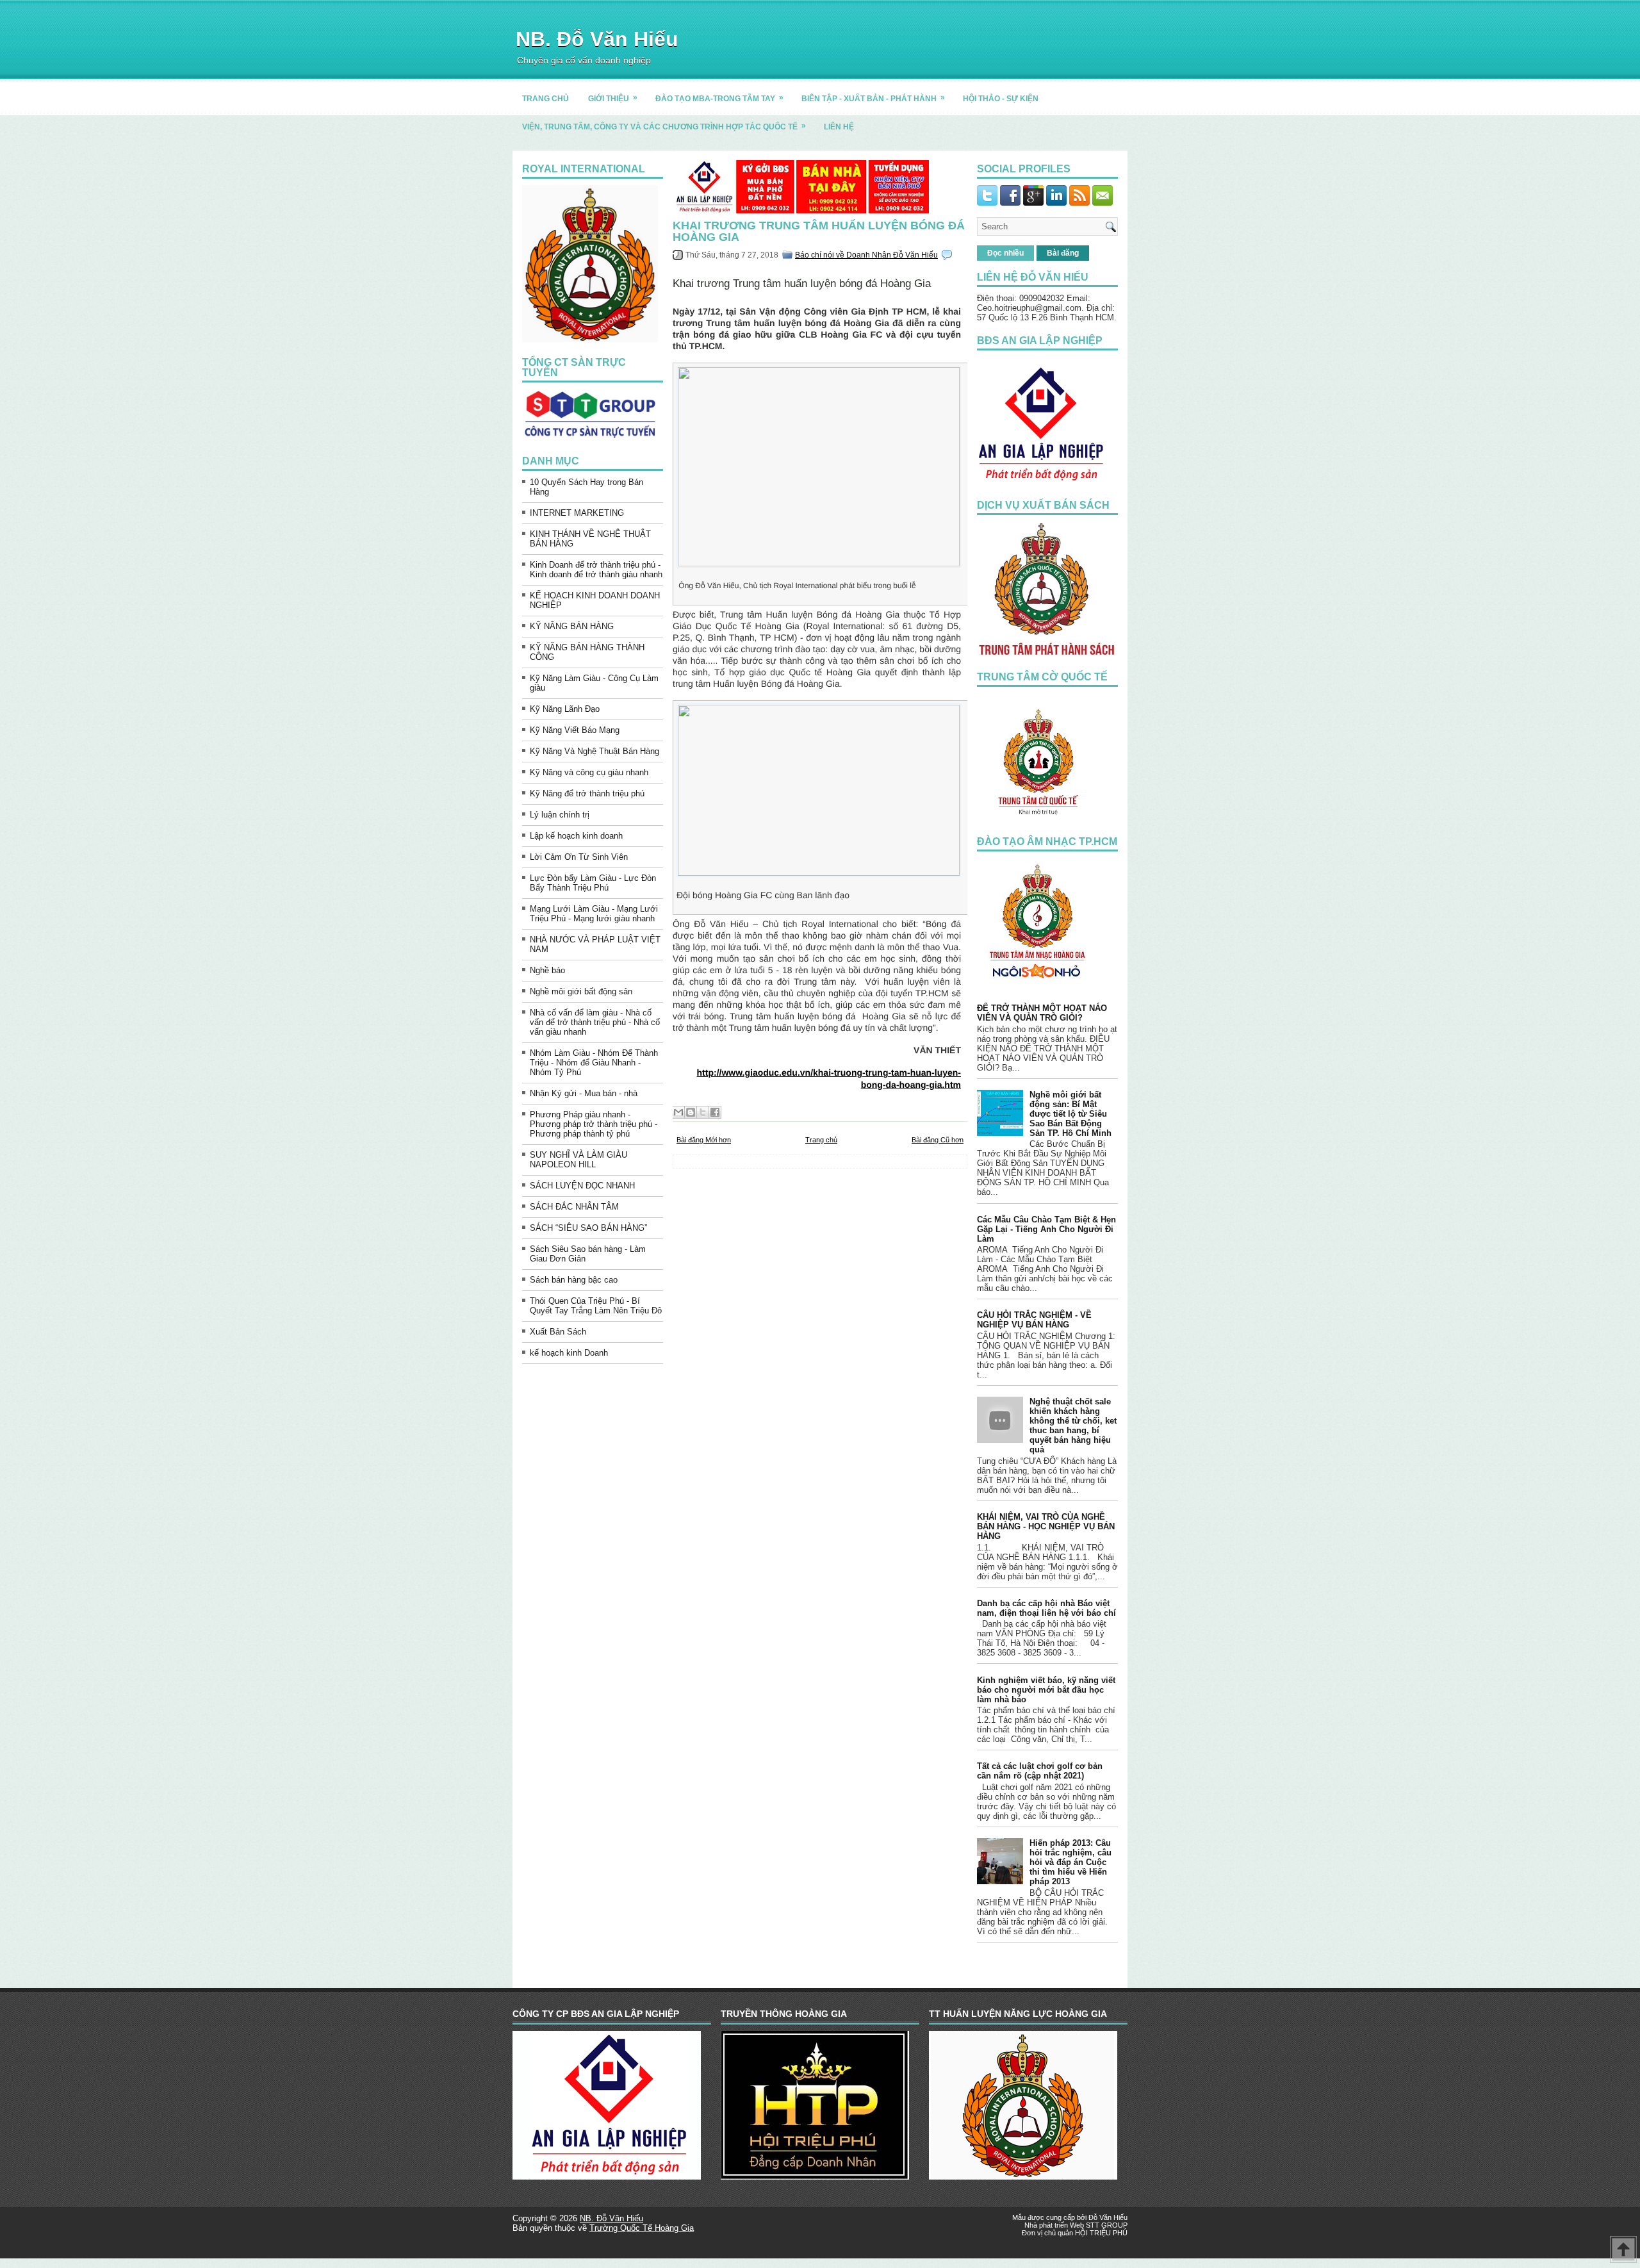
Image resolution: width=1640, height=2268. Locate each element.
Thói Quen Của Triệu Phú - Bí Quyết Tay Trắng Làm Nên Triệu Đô (596, 1306)
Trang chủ (821, 1140)
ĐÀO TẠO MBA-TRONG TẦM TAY (719, 98)
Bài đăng (1063, 253)
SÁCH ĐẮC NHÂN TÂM (574, 1207)
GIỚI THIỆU (613, 98)
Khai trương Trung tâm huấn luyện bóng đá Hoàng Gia (819, 231)
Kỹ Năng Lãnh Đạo (565, 709)
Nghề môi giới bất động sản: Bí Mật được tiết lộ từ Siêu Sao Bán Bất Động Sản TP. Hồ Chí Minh (1070, 1114)
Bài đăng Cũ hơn (938, 1140)
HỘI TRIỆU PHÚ (1101, 2233)
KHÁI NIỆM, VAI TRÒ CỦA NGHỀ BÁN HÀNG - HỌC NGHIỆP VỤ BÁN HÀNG (1046, 1526)
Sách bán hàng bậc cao (574, 1280)
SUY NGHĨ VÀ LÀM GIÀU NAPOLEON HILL (578, 1160)
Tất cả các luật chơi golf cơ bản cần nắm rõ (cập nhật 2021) (1040, 1771)
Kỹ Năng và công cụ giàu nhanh (589, 772)
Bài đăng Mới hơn (704, 1140)
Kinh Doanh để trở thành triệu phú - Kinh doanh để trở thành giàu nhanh (596, 570)
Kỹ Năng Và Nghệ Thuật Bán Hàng (594, 751)
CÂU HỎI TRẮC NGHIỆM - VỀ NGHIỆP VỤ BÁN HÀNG (1034, 1320)
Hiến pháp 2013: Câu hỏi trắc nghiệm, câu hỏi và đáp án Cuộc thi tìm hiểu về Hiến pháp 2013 (1070, 1862)
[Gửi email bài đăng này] (678, 1112)
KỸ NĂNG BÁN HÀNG (572, 626)
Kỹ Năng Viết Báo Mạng (575, 730)
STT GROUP (1107, 2225)
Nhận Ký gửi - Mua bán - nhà (584, 1093)
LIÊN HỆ (839, 127)
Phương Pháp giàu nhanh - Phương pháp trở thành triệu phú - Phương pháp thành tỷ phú (594, 1124)
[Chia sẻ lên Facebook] (715, 1112)
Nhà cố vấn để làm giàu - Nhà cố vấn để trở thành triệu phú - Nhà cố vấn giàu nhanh (595, 1022)
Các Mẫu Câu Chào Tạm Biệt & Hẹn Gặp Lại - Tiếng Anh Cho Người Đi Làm (1046, 1229)
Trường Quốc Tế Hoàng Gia (642, 2228)
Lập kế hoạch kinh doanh (576, 836)
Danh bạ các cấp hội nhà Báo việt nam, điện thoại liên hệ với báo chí (1046, 1608)
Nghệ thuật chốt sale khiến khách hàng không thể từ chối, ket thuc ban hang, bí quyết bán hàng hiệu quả (1073, 1426)
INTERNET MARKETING (577, 513)
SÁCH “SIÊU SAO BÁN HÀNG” (588, 1228)
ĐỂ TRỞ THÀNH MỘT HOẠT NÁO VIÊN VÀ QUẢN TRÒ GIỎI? (1042, 1013)
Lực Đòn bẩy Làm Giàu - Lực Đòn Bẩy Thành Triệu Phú (593, 883)
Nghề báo (547, 970)
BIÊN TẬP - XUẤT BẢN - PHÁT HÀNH (873, 98)
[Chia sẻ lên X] (703, 1112)
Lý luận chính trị (560, 815)
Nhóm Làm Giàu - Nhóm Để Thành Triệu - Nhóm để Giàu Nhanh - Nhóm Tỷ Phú (594, 1063)
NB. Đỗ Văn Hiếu (597, 39)
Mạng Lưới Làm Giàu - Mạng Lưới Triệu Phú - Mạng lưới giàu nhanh (594, 914)
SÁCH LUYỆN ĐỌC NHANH (582, 1186)
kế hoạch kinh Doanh (569, 1353)
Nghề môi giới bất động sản (581, 991)
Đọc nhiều (1005, 253)
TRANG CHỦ (545, 99)
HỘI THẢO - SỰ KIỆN (1001, 99)
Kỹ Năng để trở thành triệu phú (587, 793)
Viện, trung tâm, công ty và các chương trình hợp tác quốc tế (664, 126)
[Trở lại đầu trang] (1623, 2250)
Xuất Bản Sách (558, 1332)
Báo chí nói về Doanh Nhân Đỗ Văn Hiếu (866, 255)
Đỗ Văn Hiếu (1108, 2217)
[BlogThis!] (691, 1112)
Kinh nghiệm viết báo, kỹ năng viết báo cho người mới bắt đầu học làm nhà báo (1046, 1690)
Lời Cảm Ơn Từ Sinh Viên (579, 857)
